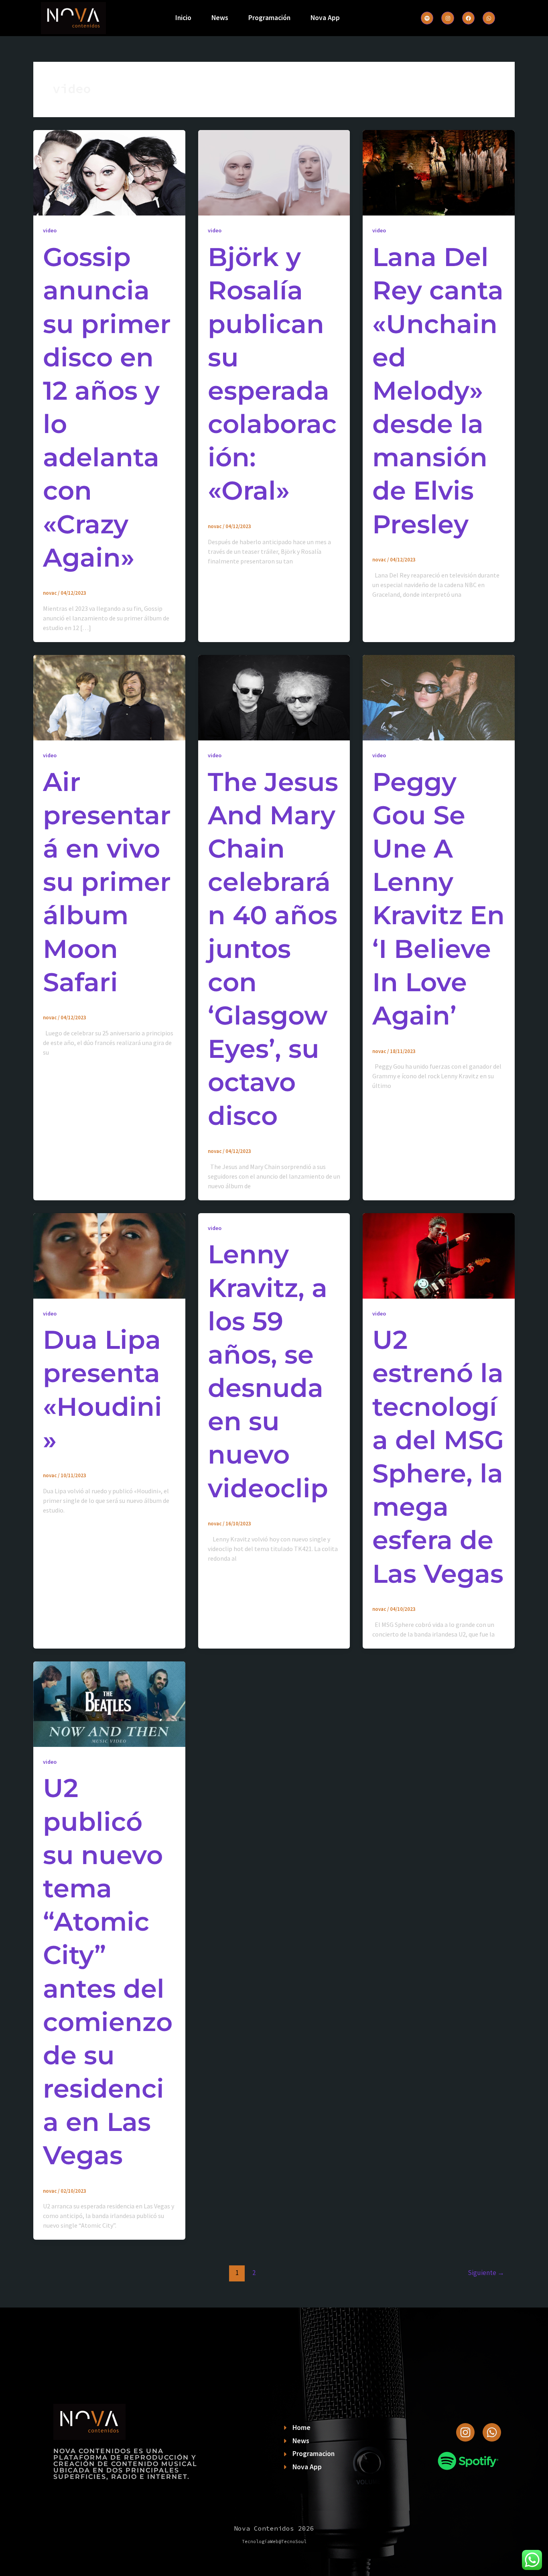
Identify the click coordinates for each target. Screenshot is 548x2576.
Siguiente (486, 2273)
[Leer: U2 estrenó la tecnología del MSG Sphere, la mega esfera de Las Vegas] (439, 1255)
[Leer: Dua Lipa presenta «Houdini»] (109, 1255)
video (50, 230)
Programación (269, 18)
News (220, 18)
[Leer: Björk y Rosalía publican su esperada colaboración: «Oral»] (274, 172)
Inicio (183, 18)
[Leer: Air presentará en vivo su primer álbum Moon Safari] (109, 697)
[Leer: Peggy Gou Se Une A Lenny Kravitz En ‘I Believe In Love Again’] (439, 697)
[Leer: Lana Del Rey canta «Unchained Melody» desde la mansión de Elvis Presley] (439, 172)
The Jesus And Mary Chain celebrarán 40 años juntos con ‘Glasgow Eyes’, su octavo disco (273, 949)
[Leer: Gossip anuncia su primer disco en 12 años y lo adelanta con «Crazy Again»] (109, 172)
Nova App (325, 18)
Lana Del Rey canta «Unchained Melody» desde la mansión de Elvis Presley (438, 390)
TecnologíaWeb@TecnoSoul (274, 2541)
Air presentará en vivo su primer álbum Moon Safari (107, 882)
